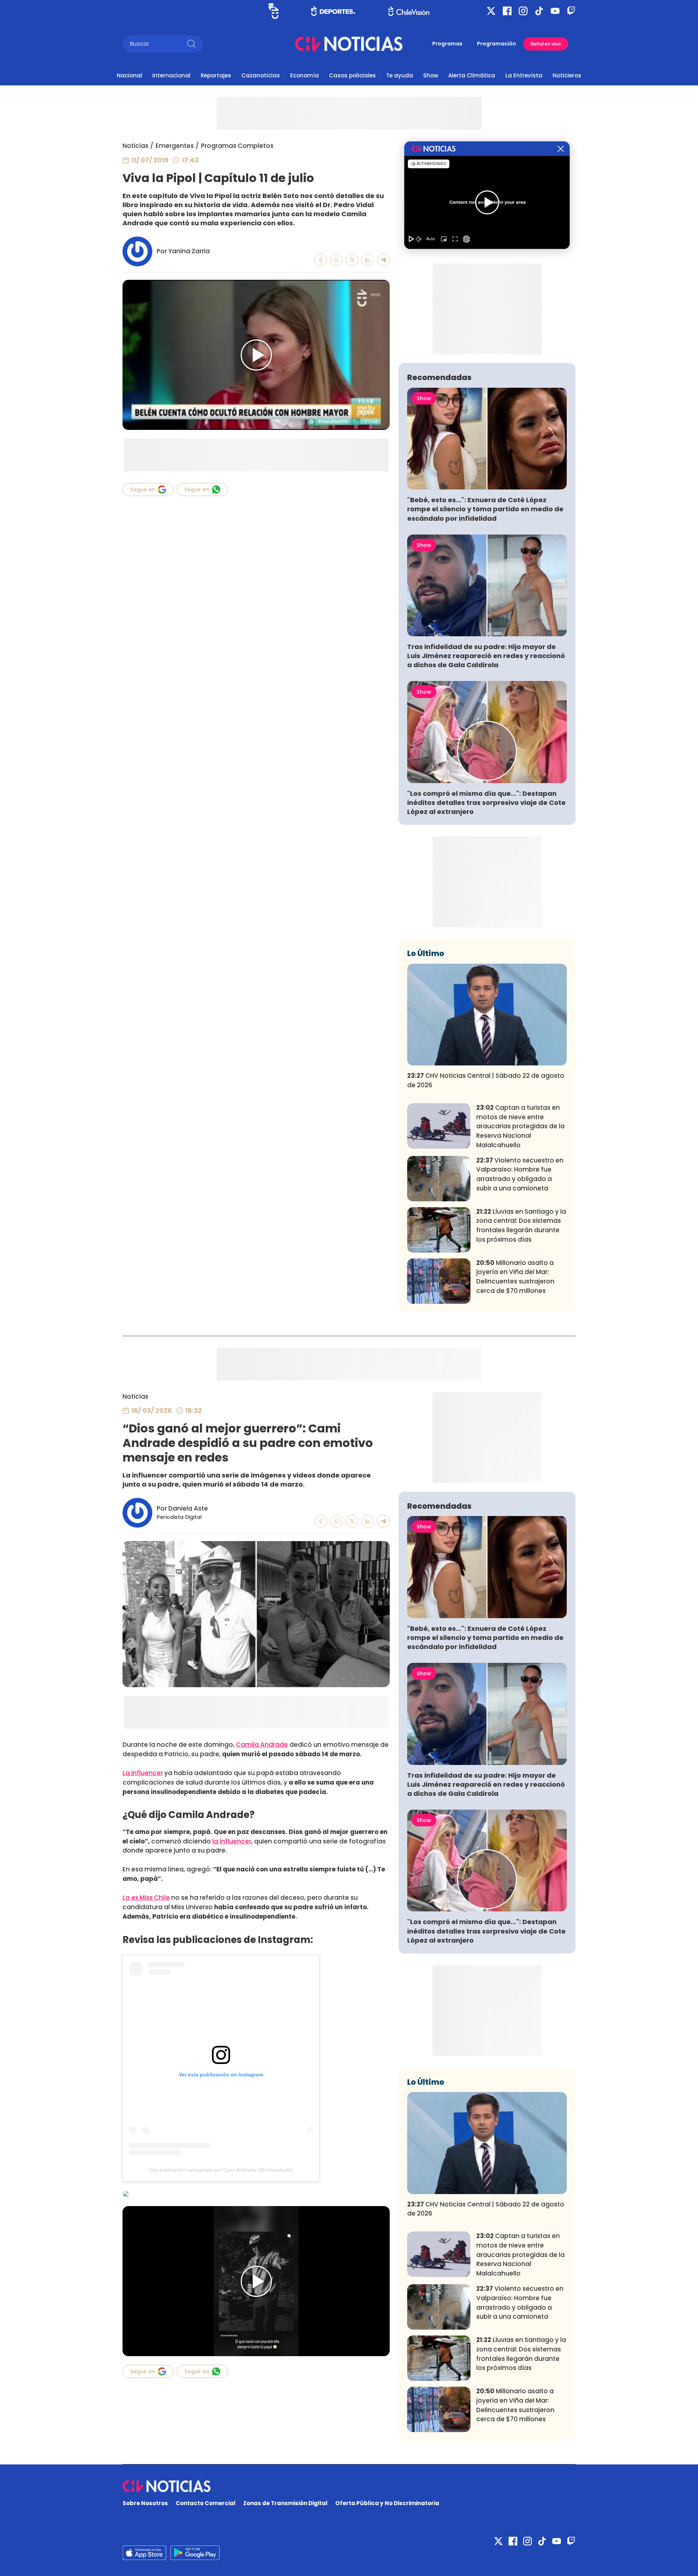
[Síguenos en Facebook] (507, 11)
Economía (304, 75)
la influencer (232, 1841)
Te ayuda (400, 75)
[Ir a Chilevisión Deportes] (333, 11)
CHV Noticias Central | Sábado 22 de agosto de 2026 (486, 1080)
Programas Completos (237, 146)
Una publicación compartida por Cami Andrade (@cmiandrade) (221, 2170)
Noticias (135, 146)
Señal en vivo (546, 44)
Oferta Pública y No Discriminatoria (387, 2503)
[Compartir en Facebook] (321, 260)
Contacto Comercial (206, 2503)
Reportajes (216, 75)
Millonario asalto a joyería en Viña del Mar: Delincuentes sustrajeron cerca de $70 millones (515, 1277)
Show (431, 75)
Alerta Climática (472, 75)
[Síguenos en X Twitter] (491, 11)
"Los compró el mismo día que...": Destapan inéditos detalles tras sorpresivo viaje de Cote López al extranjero (486, 803)
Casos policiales (352, 75)
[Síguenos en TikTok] (539, 11)
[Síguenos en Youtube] (555, 11)
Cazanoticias (261, 75)
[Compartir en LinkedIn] (368, 260)
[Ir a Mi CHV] (274, 11)
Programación (496, 44)
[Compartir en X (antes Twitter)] (352, 260)
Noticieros (567, 75)
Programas (447, 44)
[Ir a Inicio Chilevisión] (409, 11)
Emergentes (175, 146)
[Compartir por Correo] (383, 260)
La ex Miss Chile (146, 1898)
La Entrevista (524, 75)
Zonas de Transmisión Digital (285, 2503)
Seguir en (143, 489)
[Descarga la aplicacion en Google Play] (144, 2553)
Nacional (129, 75)
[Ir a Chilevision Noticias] (349, 2486)
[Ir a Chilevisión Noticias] (349, 44)
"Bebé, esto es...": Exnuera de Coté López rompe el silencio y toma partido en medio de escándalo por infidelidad (485, 509)
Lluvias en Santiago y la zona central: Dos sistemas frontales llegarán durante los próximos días (521, 1225)
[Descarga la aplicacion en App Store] (195, 2553)
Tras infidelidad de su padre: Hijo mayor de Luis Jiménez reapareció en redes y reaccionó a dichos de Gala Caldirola (486, 656)
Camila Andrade (262, 1745)
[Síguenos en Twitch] (571, 11)
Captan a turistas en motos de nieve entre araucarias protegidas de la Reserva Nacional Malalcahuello (520, 1126)
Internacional (171, 75)
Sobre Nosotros (145, 2503)
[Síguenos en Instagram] (523, 11)
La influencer (143, 1773)
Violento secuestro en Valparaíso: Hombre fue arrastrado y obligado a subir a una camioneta (520, 1174)
